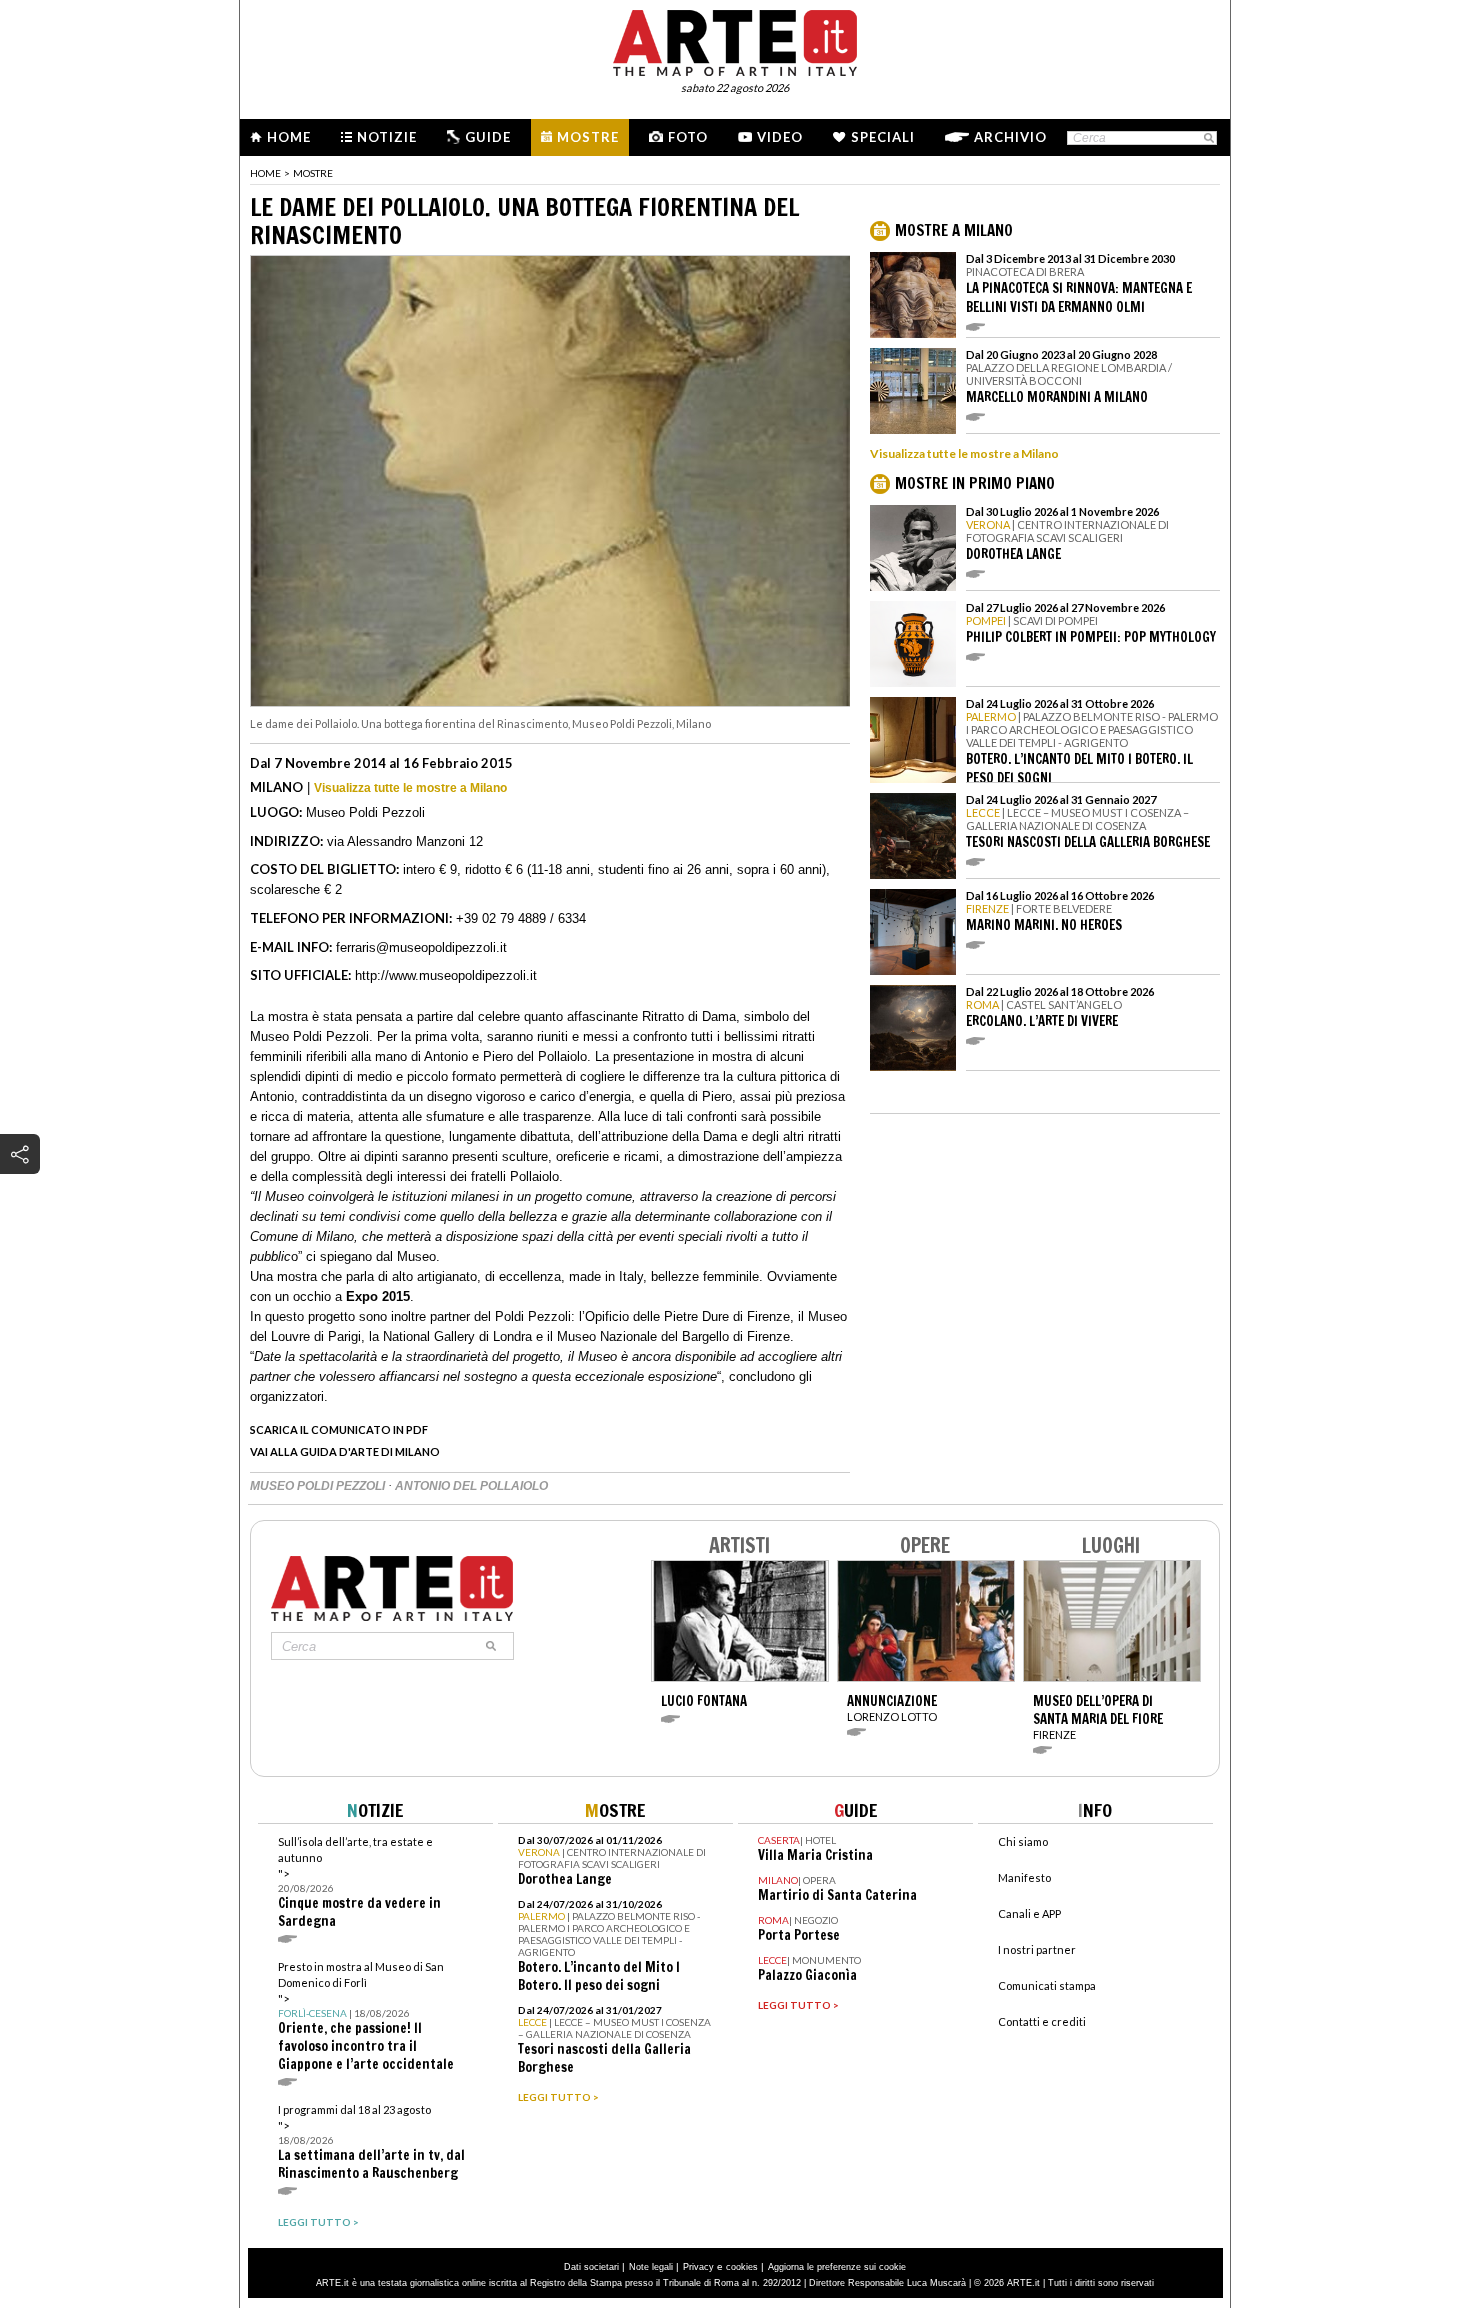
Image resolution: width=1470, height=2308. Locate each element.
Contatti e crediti (1042, 2021)
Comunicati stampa (1047, 1985)
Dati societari (591, 2267)
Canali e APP (1029, 1913)
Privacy (698, 2267)
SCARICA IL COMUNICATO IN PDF (339, 1429)
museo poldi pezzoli (319, 1486)
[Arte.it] (735, 40)
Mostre (588, 137)
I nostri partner (1037, 1949)
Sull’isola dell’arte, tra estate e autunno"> (359, 1882)
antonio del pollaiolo (471, 1486)
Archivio (1010, 137)
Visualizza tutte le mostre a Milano (410, 788)
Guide (488, 137)
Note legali (651, 2267)
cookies (742, 2267)
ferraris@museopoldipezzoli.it (421, 947)
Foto (688, 137)
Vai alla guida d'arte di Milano (345, 1451)
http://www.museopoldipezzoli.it (446, 975)
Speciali (883, 137)
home (265, 173)
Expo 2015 (378, 1296)
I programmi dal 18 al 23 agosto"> (371, 2142)
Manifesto (1024, 1877)
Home (289, 137)
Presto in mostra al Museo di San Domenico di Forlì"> (366, 2016)
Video (780, 137)
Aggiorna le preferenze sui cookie (837, 2267)
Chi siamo (1023, 1841)
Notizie (387, 137)
